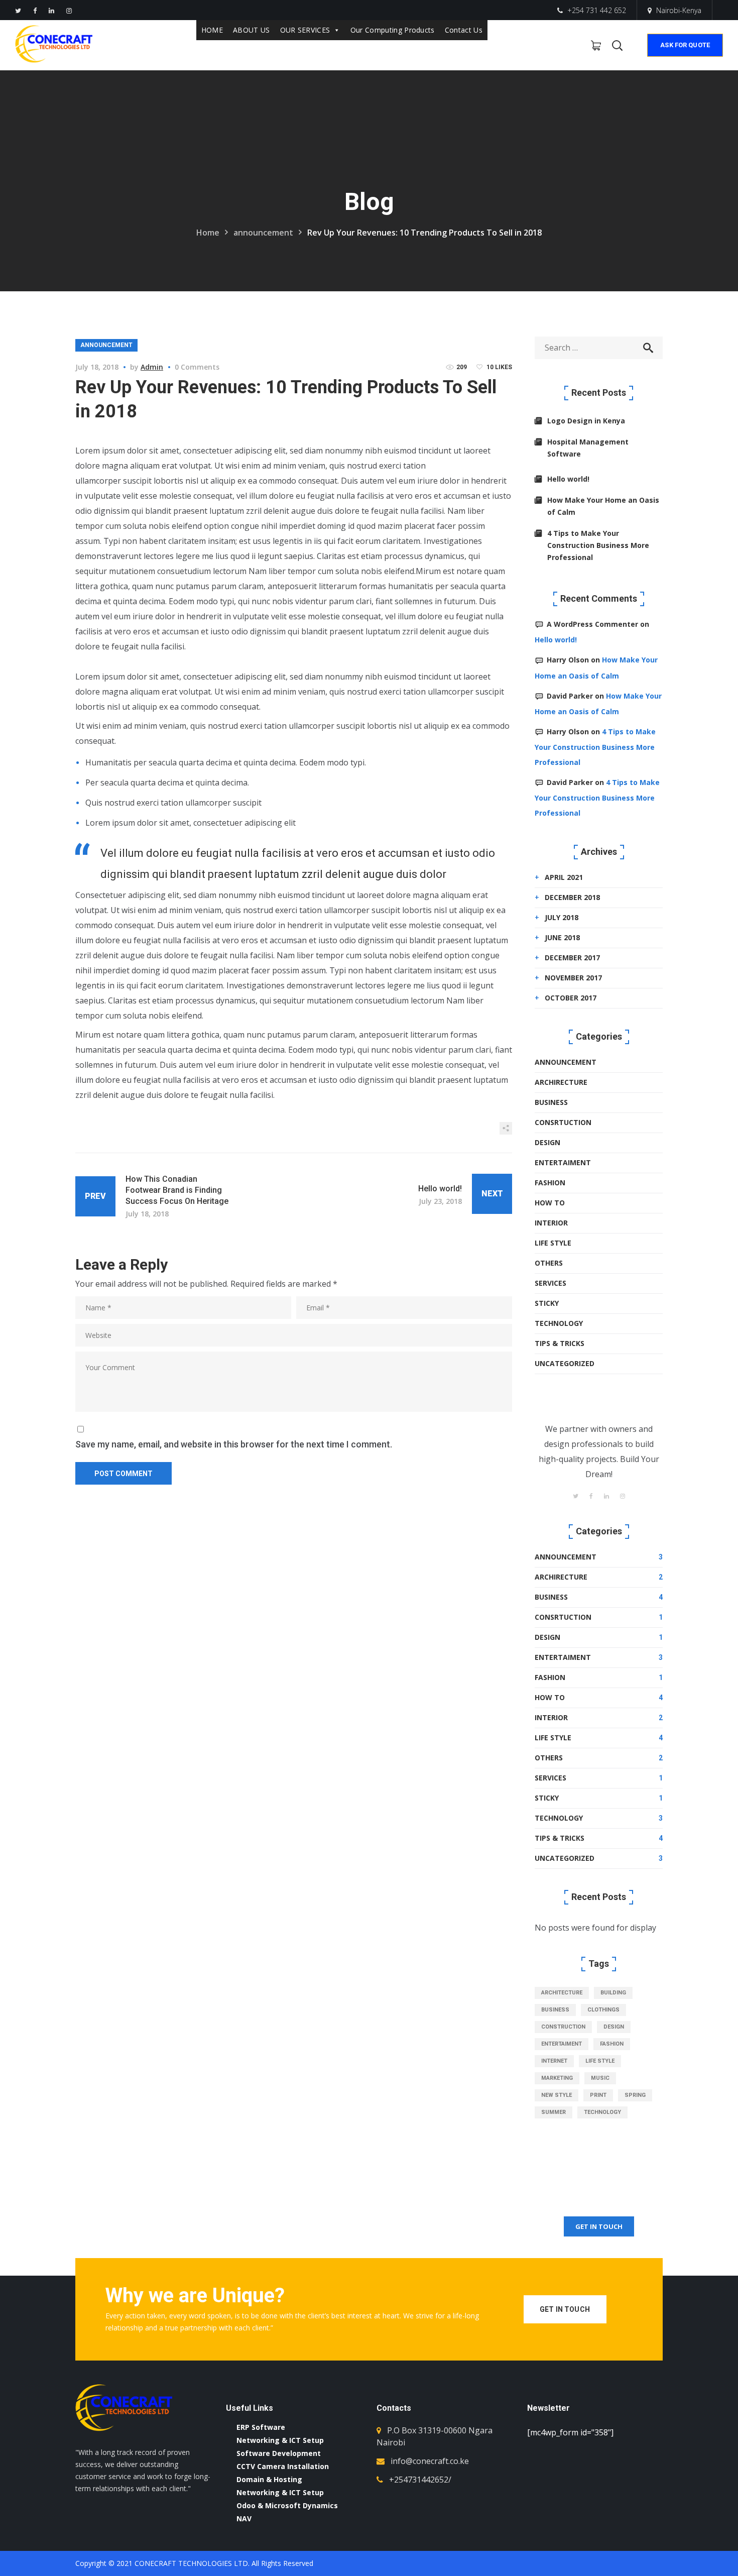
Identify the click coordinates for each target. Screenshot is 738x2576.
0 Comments (197, 367)
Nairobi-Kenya (679, 10)
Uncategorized (565, 1363)
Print (598, 2095)
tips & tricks (560, 1343)
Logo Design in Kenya (586, 421)
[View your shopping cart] (596, 45)
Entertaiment (563, 1162)
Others (549, 1263)
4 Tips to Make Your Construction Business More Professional (598, 545)
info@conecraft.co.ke (430, 2461)
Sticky (547, 1303)
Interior (551, 1223)
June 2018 (562, 937)
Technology (559, 1323)
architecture (562, 1993)
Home (208, 233)
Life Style (553, 1243)
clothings (603, 2010)
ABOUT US (252, 30)
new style (557, 2095)
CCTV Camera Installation (283, 2466)
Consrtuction (563, 1122)
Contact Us (464, 30)
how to (550, 1203)
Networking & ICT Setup (280, 2440)
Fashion (550, 1183)
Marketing (557, 2078)
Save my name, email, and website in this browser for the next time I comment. (234, 1444)
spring (635, 2095)
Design (547, 1142)
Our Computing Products (393, 30)
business (555, 2010)
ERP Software (261, 2427)
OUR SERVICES (305, 30)
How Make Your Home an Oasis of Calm (603, 506)
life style (600, 2061)
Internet (554, 2061)
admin (152, 367)
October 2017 (571, 998)
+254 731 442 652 (596, 10)
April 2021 (564, 877)
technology (602, 2112)
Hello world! (568, 479)
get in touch (599, 2226)
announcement (263, 233)
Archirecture (561, 1082)
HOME (212, 30)
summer (553, 2112)
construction (563, 2027)
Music (600, 2078)
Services (550, 1283)
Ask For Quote (685, 45)
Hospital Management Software (588, 448)
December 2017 (572, 958)
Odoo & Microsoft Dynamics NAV (287, 2512)
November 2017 (573, 978)
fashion (612, 2044)
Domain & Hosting (269, 2479)
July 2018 (562, 917)
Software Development (279, 2453)
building (613, 1993)
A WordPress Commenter (592, 624)
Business (551, 1102)
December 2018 (572, 897)
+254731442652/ (420, 2480)
